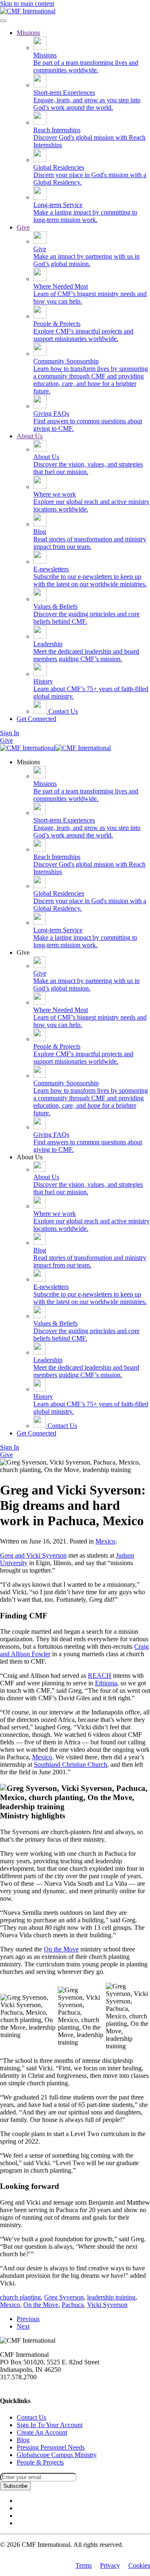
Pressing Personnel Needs (51, 2447)
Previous (28, 2319)
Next (23, 2326)
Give (23, 227)
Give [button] (23, 952)
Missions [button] (28, 762)
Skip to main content (27, 4)
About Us (30, 436)
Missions (28, 33)
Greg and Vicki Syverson (33, 1555)
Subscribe (15, 2486)
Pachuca (73, 2305)
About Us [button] (30, 1157)
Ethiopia (106, 1683)
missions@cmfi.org (25, 2385)
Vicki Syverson (107, 2305)
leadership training (111, 2297)
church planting (20, 2297)
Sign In (10, 733)
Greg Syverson (64, 2297)
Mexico (105, 1541)
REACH (100, 1676)
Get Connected (36, 719)
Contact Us (62, 711)
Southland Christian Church (70, 1765)
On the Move (61, 1949)
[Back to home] (28, 11)
